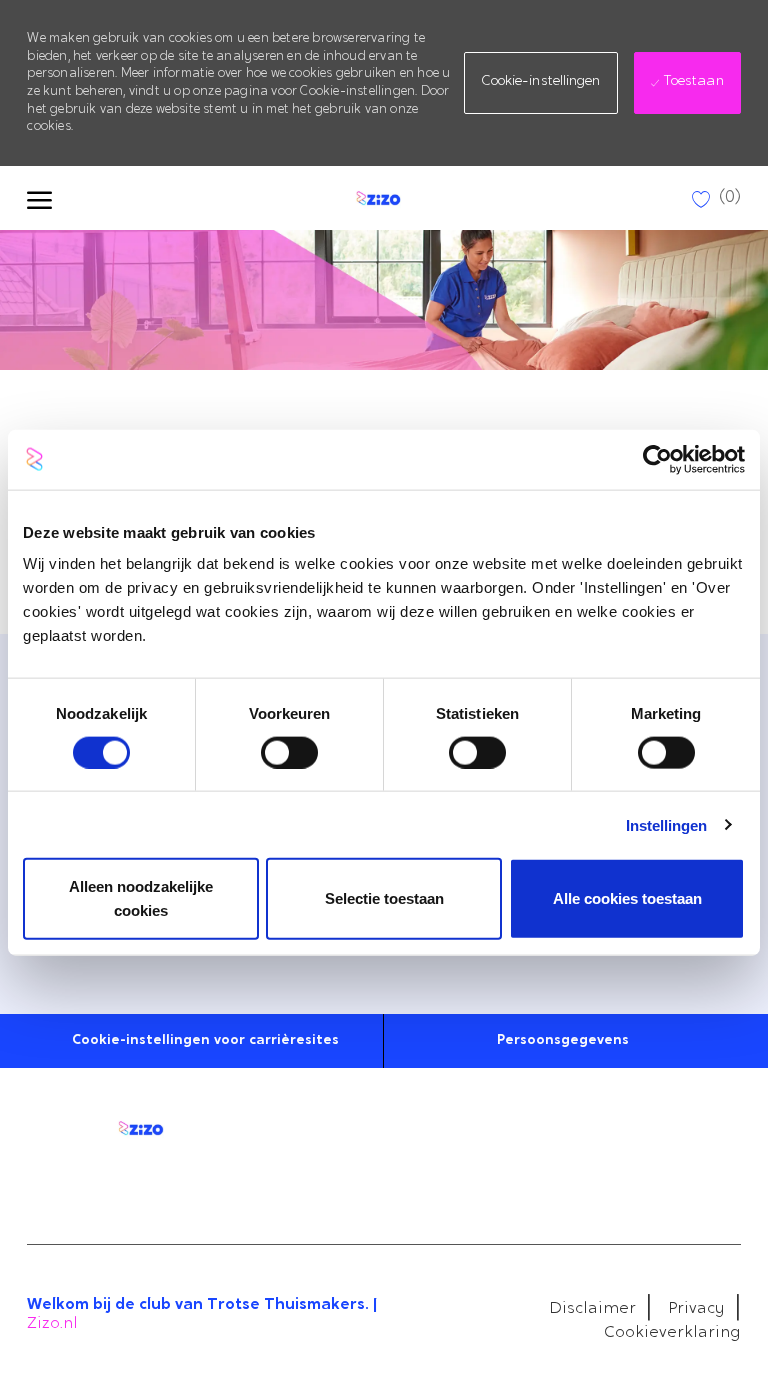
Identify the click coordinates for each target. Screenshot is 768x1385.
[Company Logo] (376, 198)
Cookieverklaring (672, 1333)
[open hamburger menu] (39, 198)
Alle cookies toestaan (627, 898)
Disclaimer (592, 1309)
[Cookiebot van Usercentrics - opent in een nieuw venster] (657, 459)
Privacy (696, 1309)
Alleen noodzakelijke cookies (141, 898)
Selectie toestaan (384, 898)
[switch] (289, 752)
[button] (541, 82)
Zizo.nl (52, 1324)
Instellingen (666, 824)
